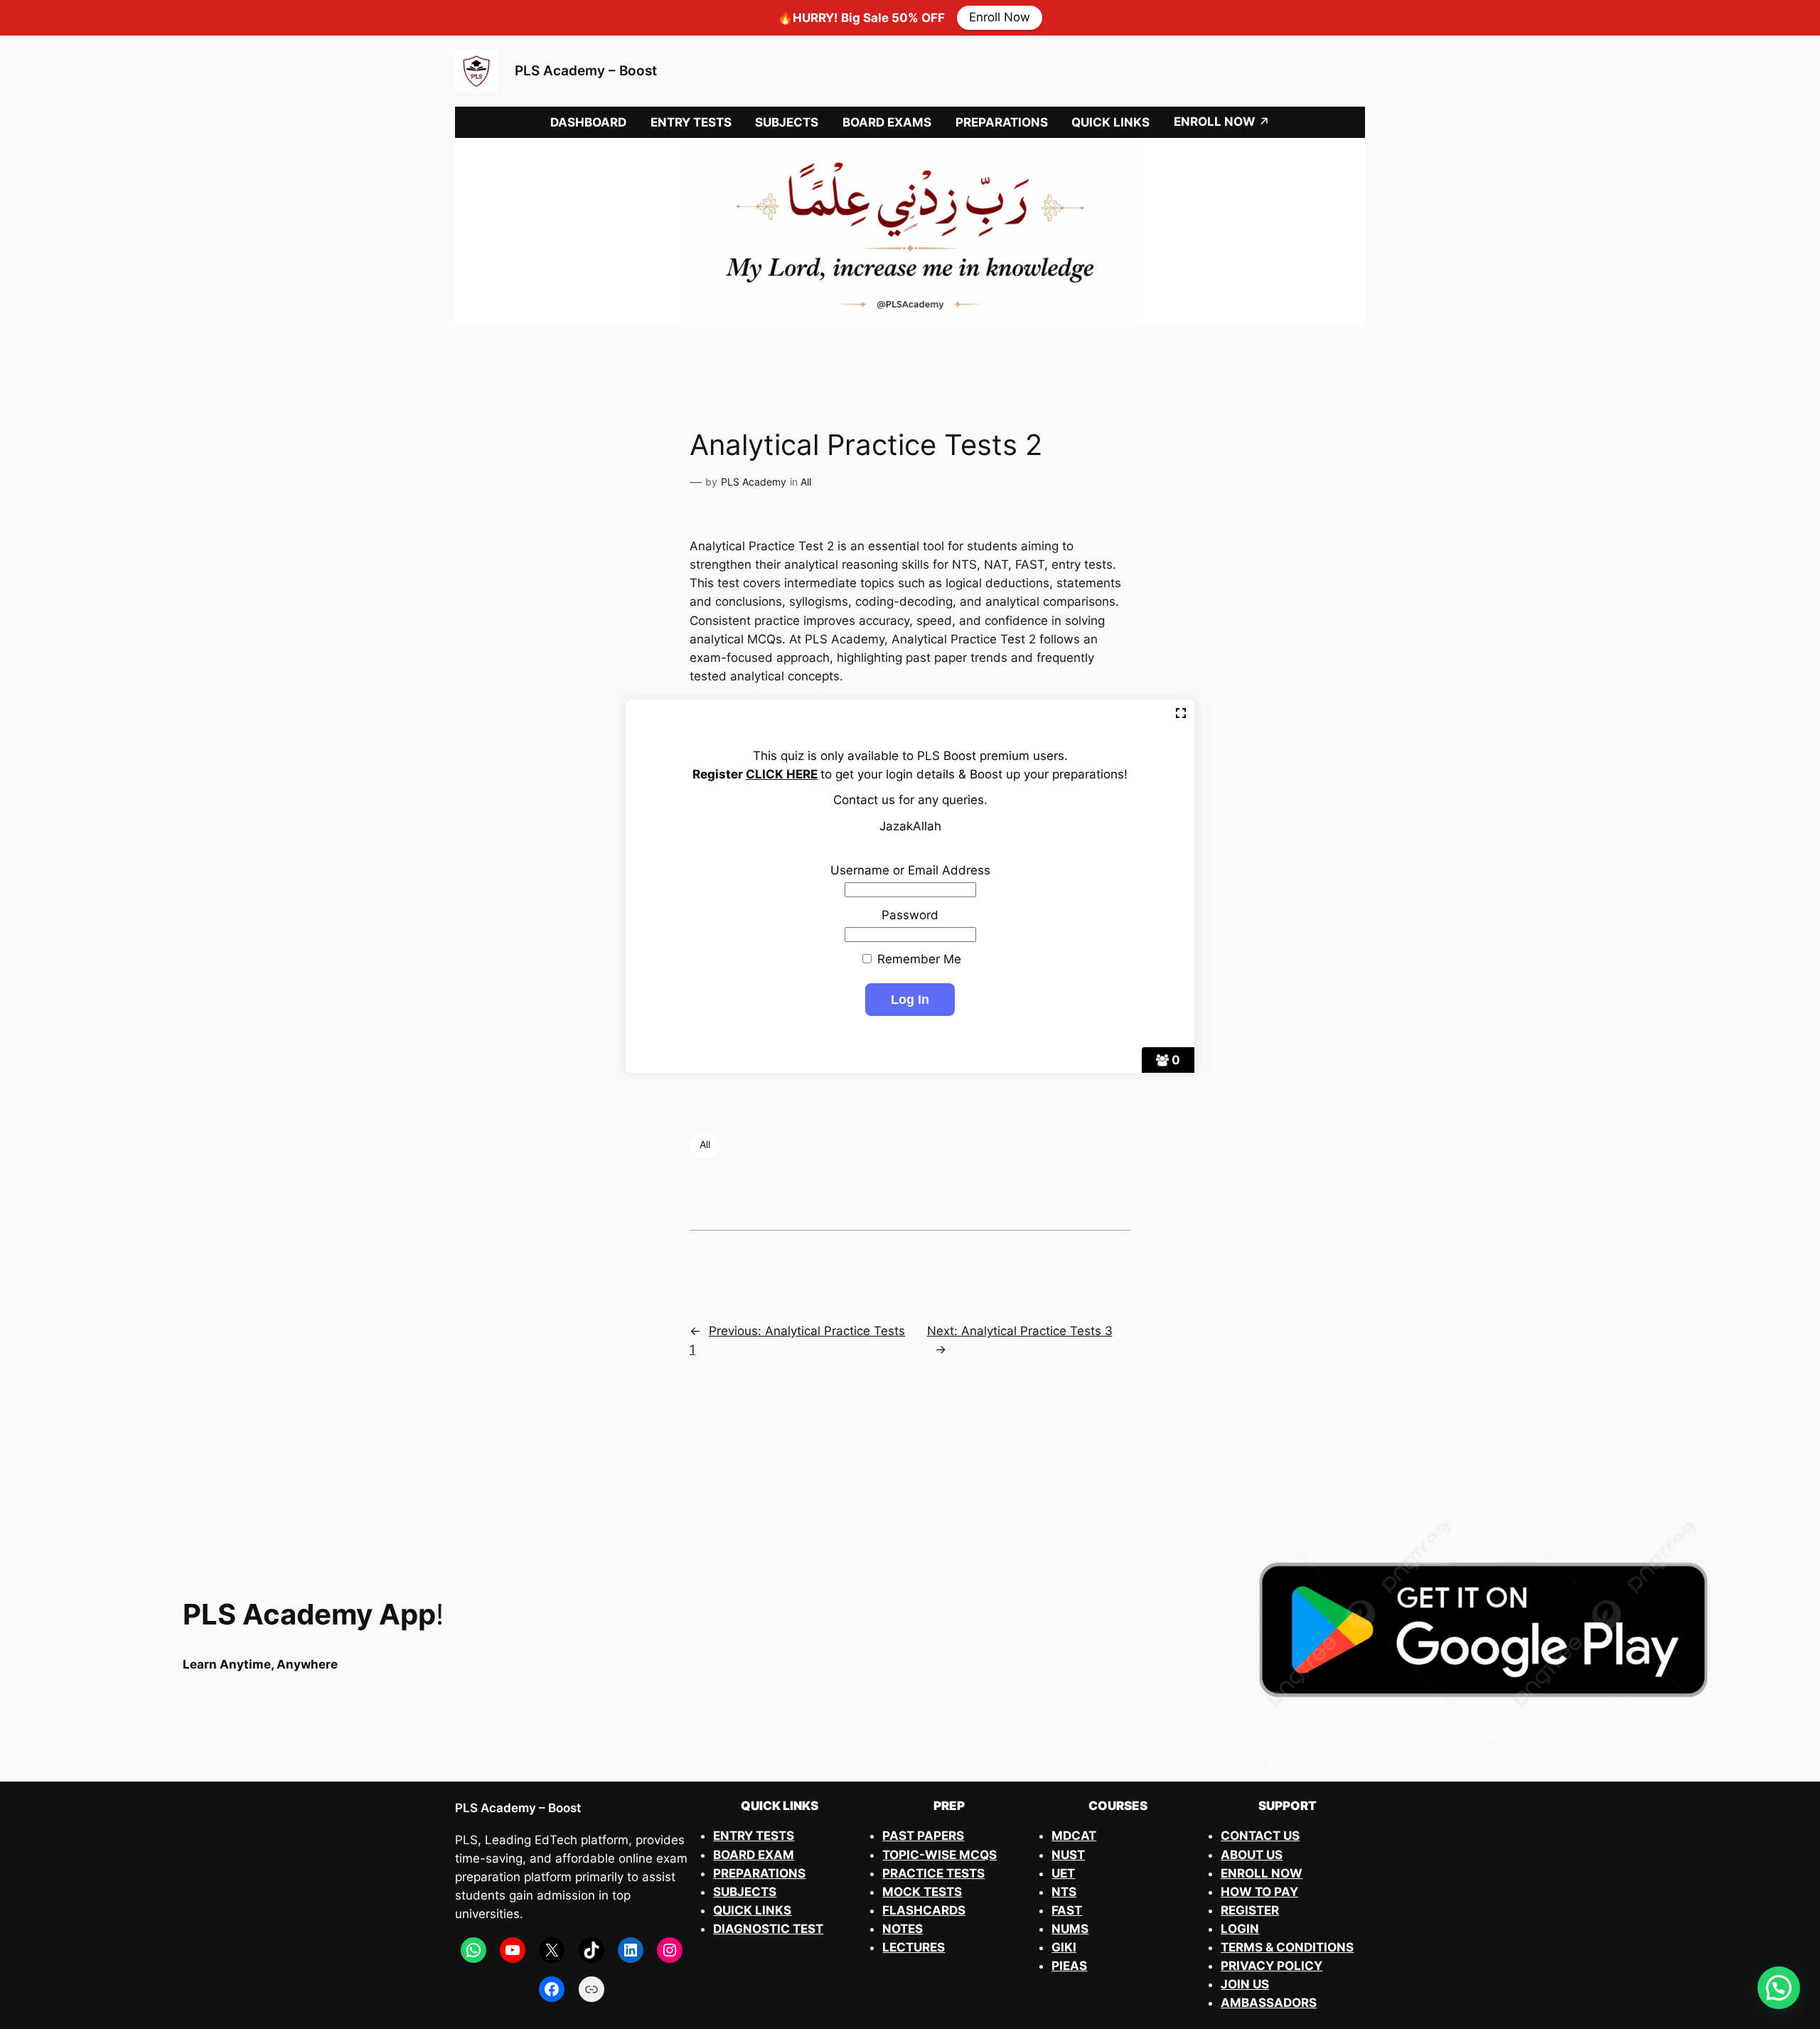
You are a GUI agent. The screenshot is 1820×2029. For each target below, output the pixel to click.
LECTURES (914, 1947)
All (806, 482)
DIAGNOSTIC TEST (768, 1929)
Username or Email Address (910, 870)
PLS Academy (754, 482)
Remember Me (917, 959)
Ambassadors (1269, 2003)
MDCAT (1074, 1836)
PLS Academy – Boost (586, 70)
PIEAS (1069, 1966)
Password (910, 915)
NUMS (1070, 1929)
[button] (1779, 1988)
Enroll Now (1000, 18)
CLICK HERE (782, 774)
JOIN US (1245, 1984)
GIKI (1064, 1947)
